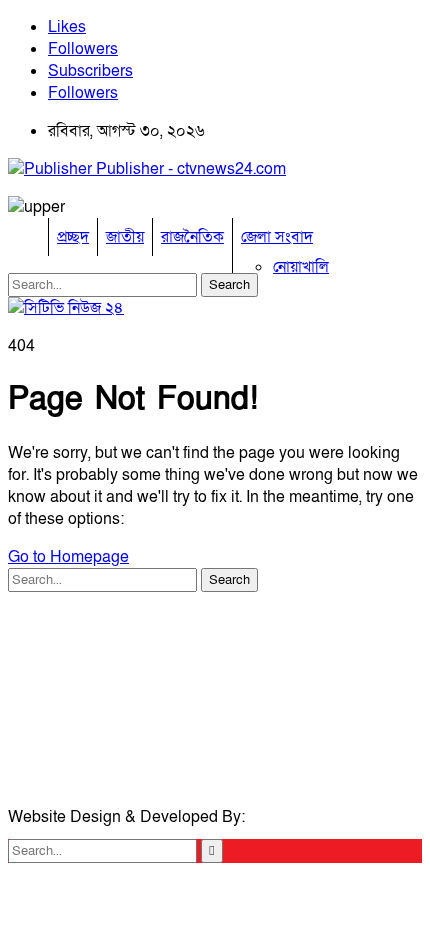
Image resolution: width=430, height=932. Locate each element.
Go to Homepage (68, 557)
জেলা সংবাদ (277, 237)
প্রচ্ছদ (73, 237)
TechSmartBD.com (316, 817)
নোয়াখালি (301, 267)
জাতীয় (125, 237)
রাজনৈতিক (192, 237)
